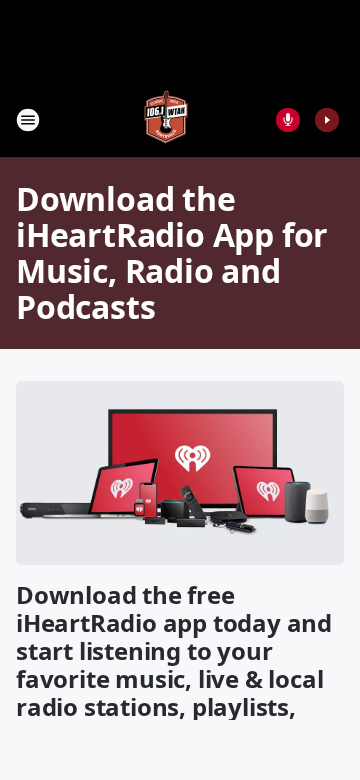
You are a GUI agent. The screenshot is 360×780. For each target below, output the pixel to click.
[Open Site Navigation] (28, 120)
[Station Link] (166, 119)
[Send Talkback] (288, 120)
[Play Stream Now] (327, 120)
